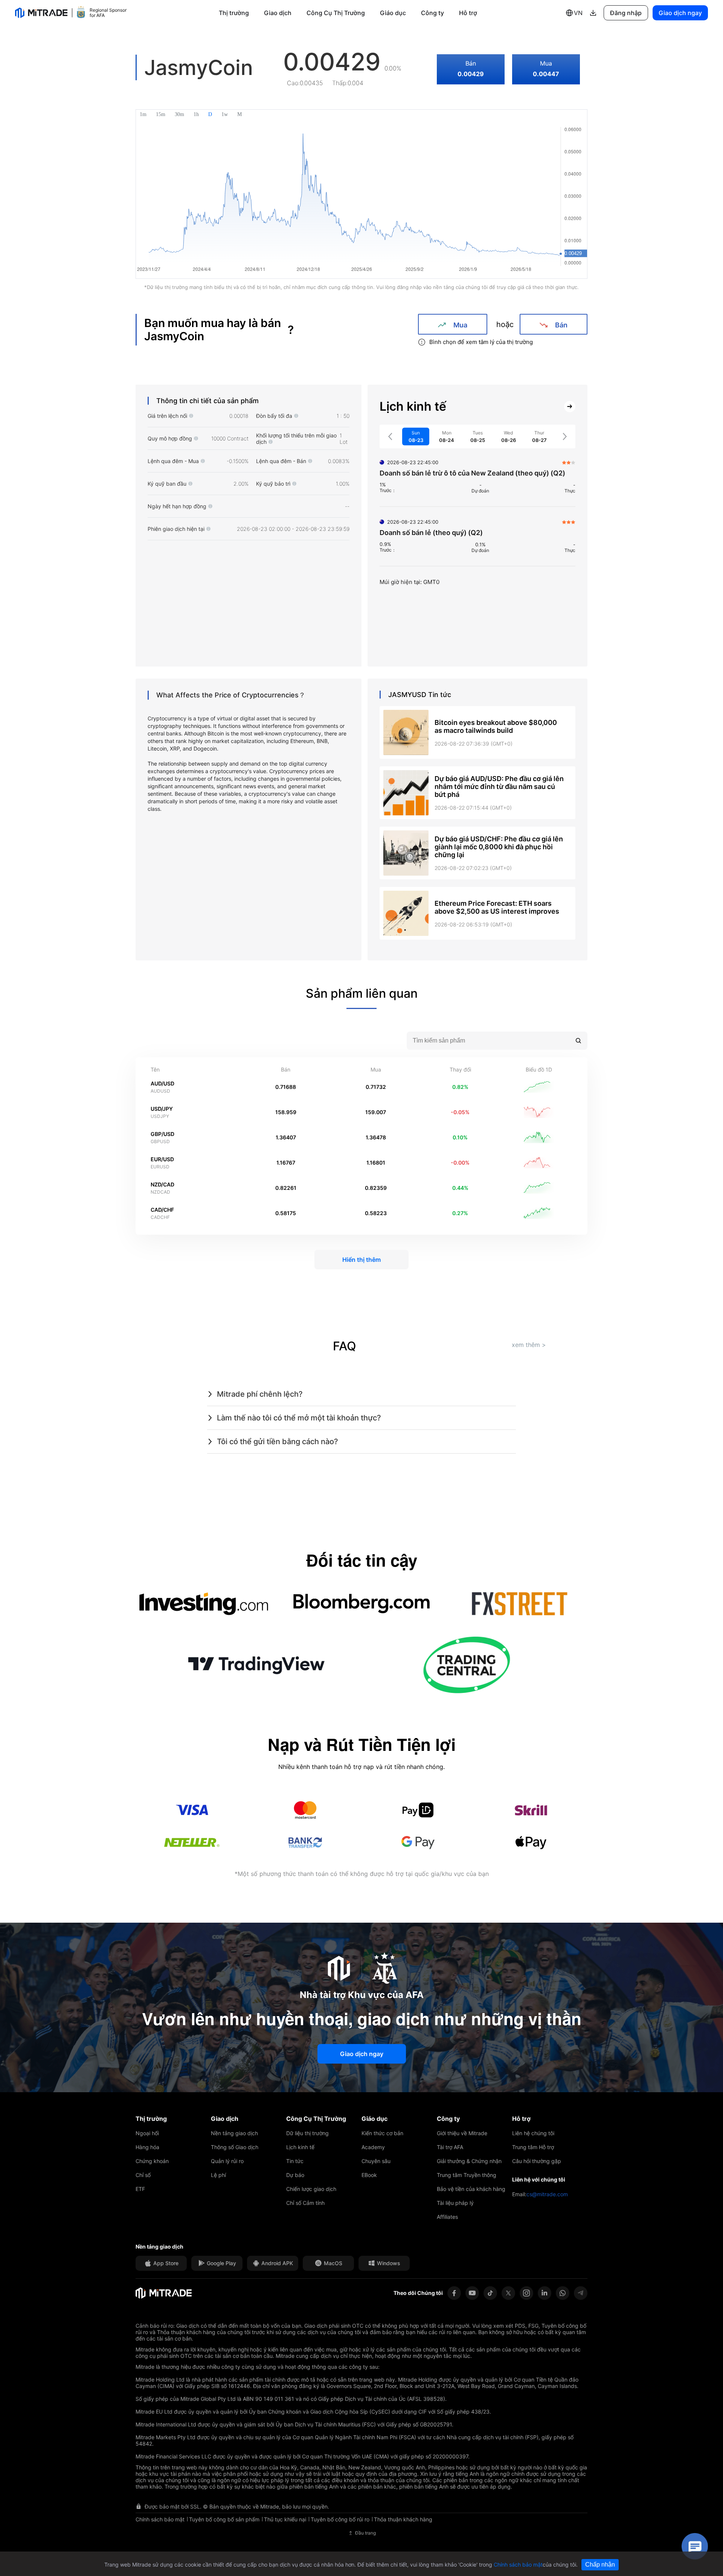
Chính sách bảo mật (160, 2519)
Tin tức (295, 2161)
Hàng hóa (147, 2147)
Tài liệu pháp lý (455, 2203)
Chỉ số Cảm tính (305, 2203)
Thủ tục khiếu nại (285, 2519)
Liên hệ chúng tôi (533, 2133)
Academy (373, 2147)
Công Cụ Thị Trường (336, 13)
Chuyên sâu (376, 2161)
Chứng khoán (152, 2161)
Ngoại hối (147, 2133)
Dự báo (295, 2175)
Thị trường (234, 13)
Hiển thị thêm (361, 1260)
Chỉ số (143, 2175)
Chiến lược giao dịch (311, 2189)
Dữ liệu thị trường (307, 2133)
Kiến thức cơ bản (382, 2133)
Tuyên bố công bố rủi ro (340, 2519)
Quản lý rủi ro (227, 2161)
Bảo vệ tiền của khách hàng (471, 2189)
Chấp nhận (600, 2565)
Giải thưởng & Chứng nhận (469, 2161)
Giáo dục (393, 13)
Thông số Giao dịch (235, 2147)
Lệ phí (218, 2175)
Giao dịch (278, 13)
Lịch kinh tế (300, 2147)
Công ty (432, 13)
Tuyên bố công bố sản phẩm (224, 2519)
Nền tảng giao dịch (234, 2133)
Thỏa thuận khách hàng (403, 2519)
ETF (140, 2189)
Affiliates (447, 2217)
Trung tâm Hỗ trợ (533, 2147)
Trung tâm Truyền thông (467, 2175)
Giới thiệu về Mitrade (462, 2133)
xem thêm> (529, 1345)
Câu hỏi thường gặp (537, 2161)
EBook (369, 2175)
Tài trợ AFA (450, 2147)
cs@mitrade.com (547, 2194)
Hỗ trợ (468, 13)
